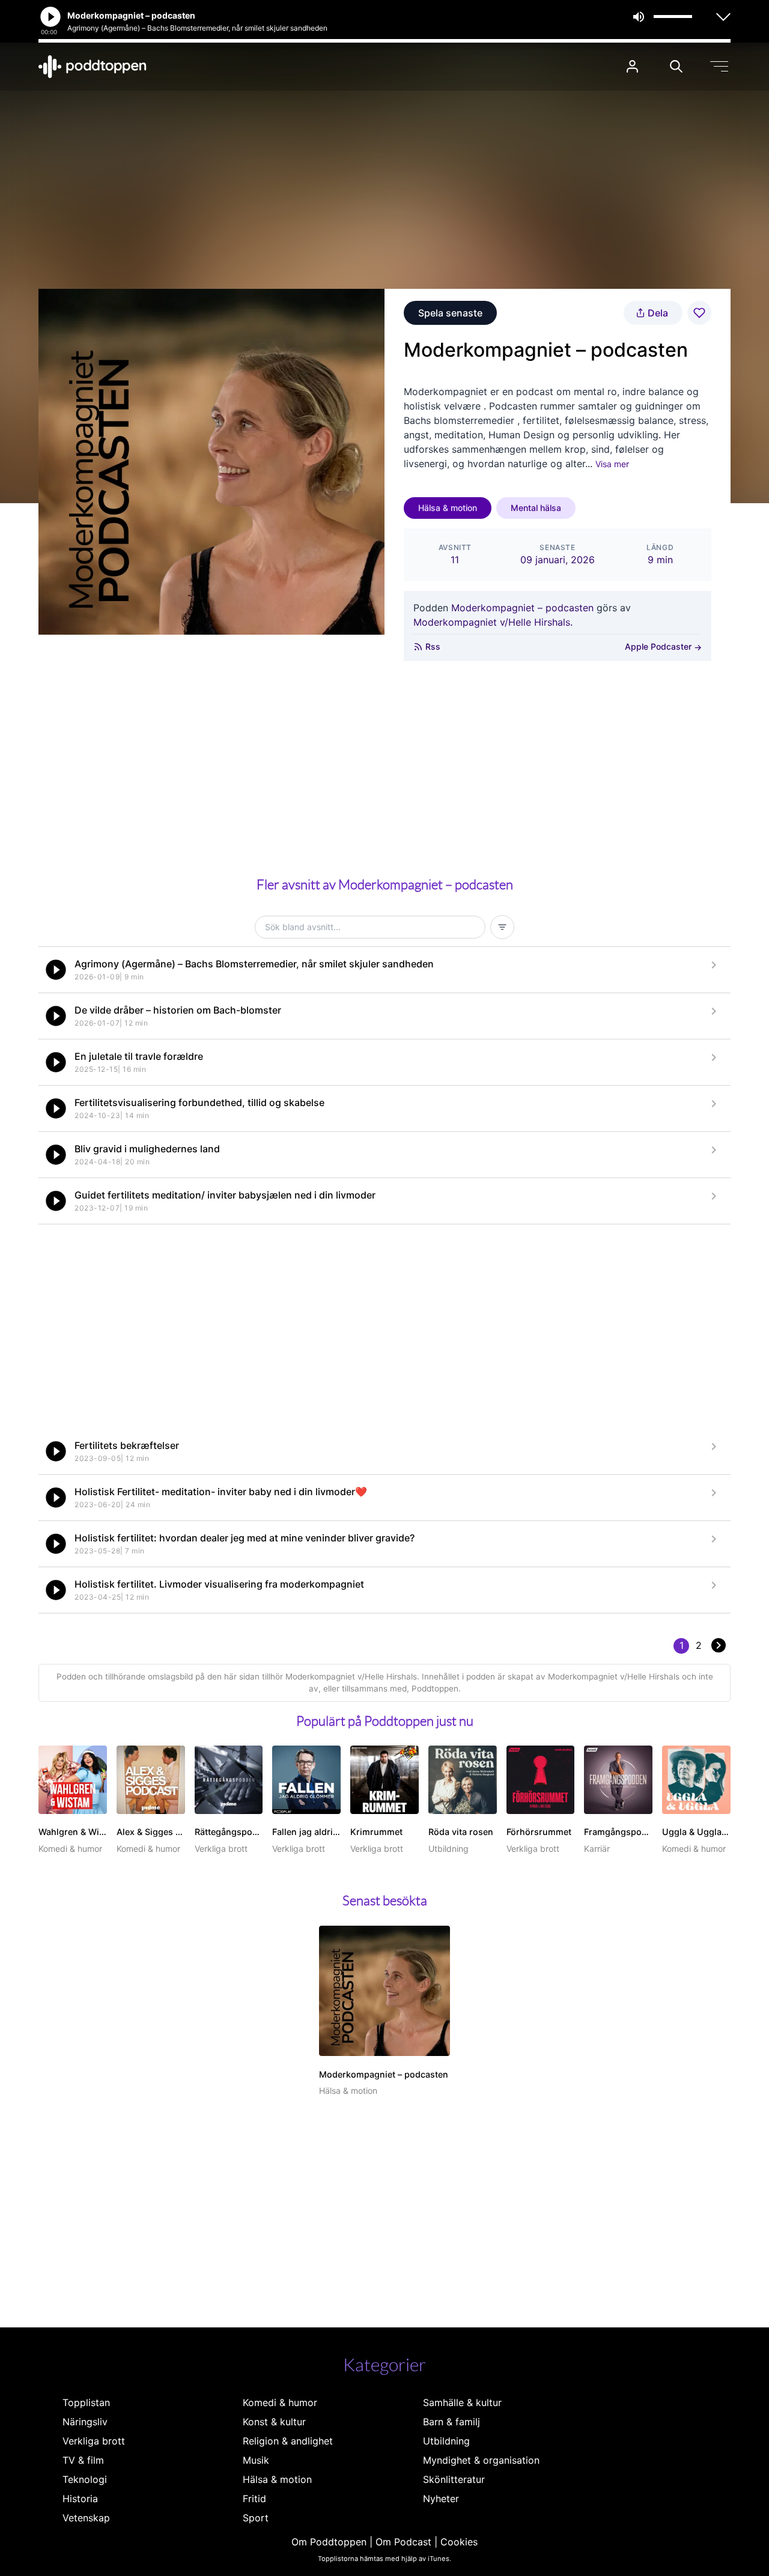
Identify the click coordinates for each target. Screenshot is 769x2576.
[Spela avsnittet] (56, 970)
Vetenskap (86, 2518)
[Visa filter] (502, 927)
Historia (80, 2499)
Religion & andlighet (288, 2441)
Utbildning (446, 2441)
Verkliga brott (94, 2441)
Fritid (254, 2499)
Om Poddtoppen (329, 2542)
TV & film (83, 2460)
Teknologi (85, 2479)
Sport (256, 2518)
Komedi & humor (280, 2402)
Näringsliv (85, 2422)
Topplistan (86, 2402)
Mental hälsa (536, 508)
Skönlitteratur (454, 2479)
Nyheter (441, 2499)
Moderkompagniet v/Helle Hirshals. (493, 622)
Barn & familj (451, 2422)
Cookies (459, 2542)
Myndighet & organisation (481, 2460)
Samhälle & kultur (462, 2402)
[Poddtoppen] (93, 67)
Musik (256, 2460)
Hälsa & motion (448, 508)
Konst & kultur (274, 2422)
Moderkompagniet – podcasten (522, 608)
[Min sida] (632, 66)
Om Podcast (403, 2542)
